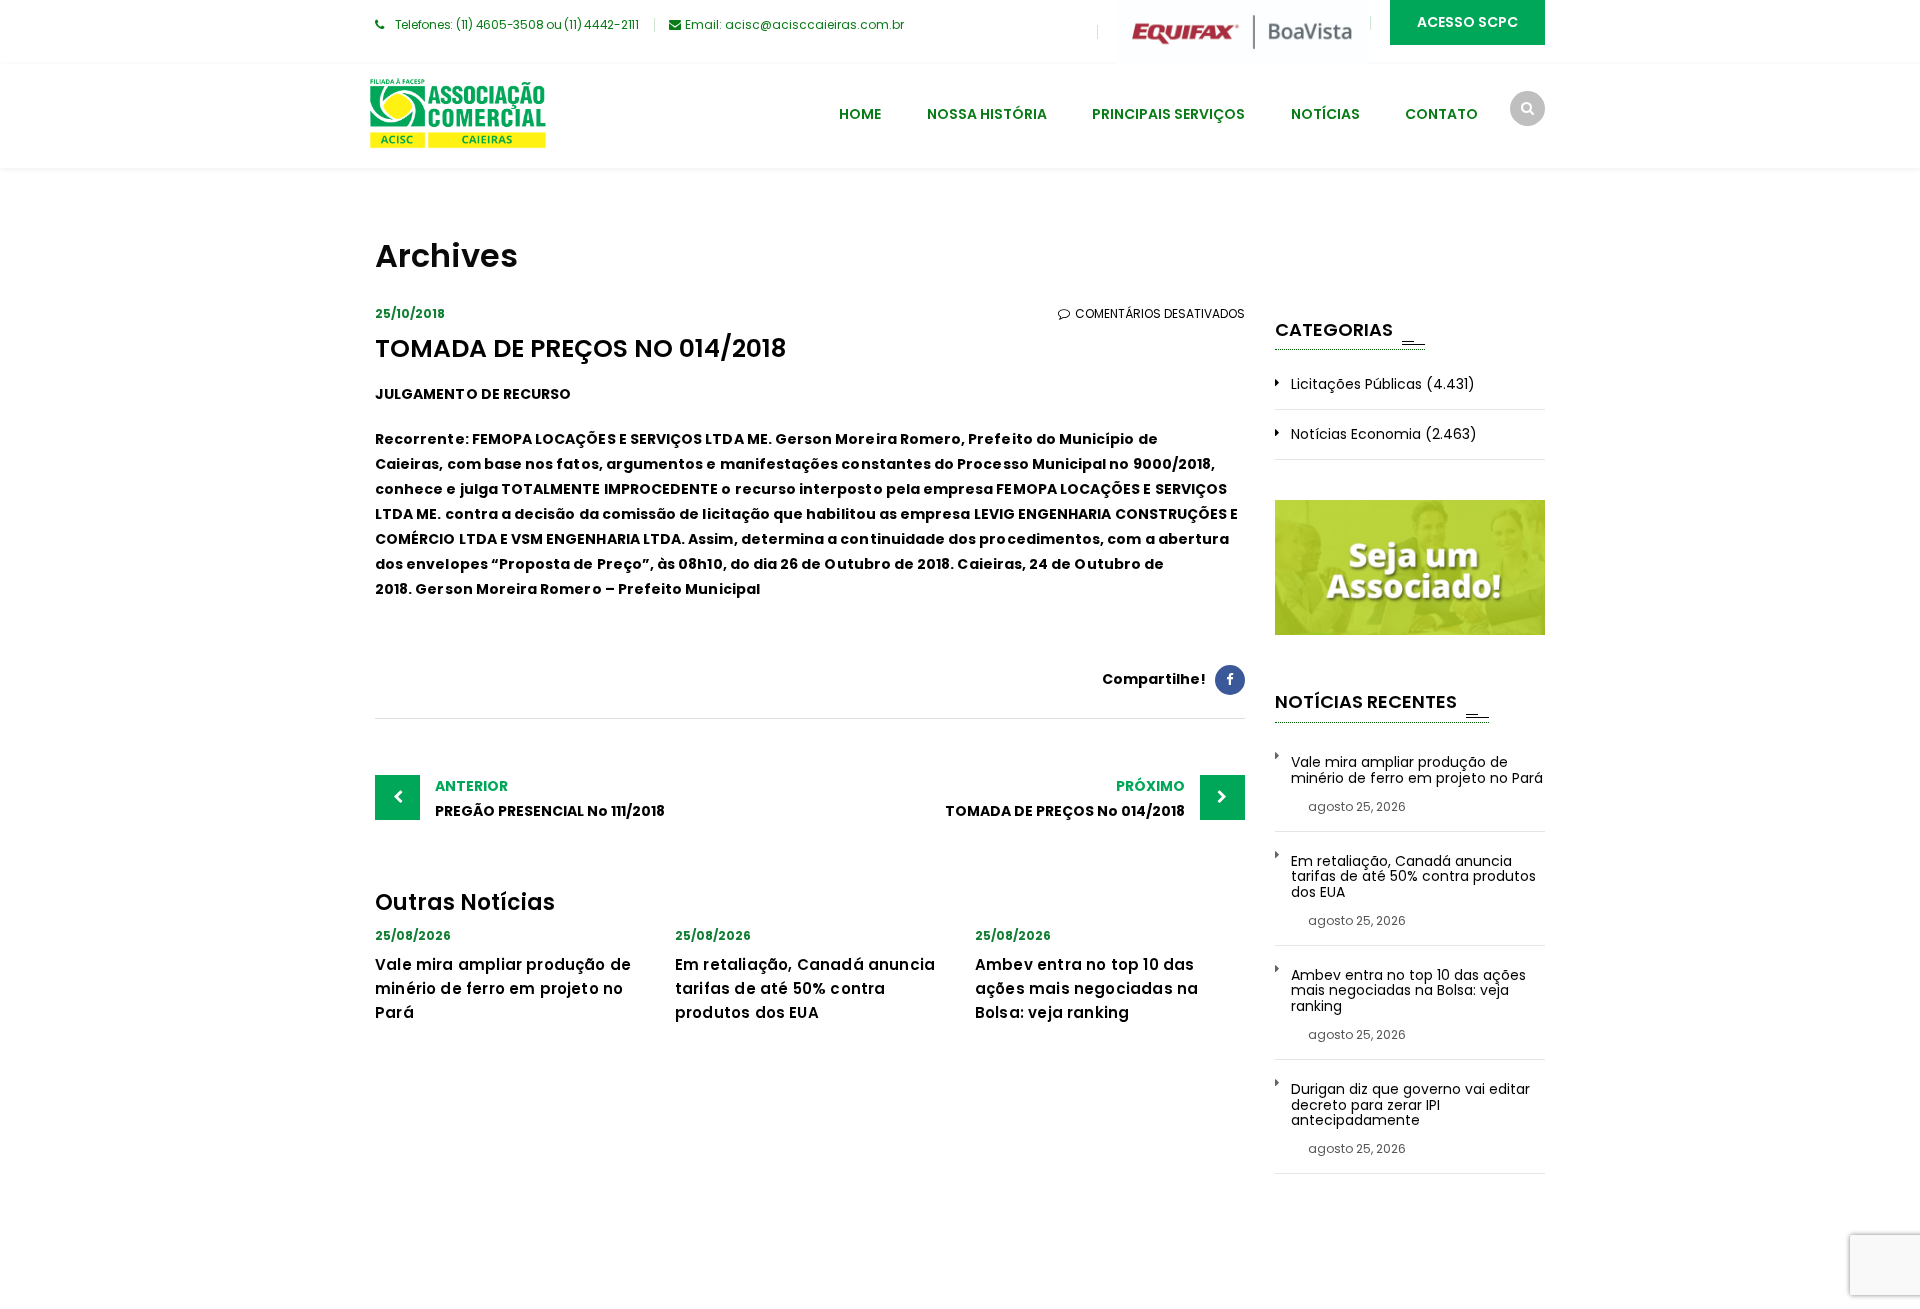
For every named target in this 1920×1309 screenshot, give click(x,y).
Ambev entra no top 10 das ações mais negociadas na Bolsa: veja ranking (1086, 988)
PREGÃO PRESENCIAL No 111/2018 (550, 798)
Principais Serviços (1168, 114)
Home (860, 114)
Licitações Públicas (1356, 384)
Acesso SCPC (1467, 22)
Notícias (1325, 114)
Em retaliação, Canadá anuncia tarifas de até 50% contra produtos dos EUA (805, 988)
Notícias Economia (1356, 434)
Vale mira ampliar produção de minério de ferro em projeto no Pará (503, 988)
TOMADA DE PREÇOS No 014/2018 (1065, 798)
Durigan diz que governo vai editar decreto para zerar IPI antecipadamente (1410, 1105)
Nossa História (987, 114)
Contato (1441, 114)
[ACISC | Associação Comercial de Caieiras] (457, 116)
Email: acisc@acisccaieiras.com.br (794, 24)
